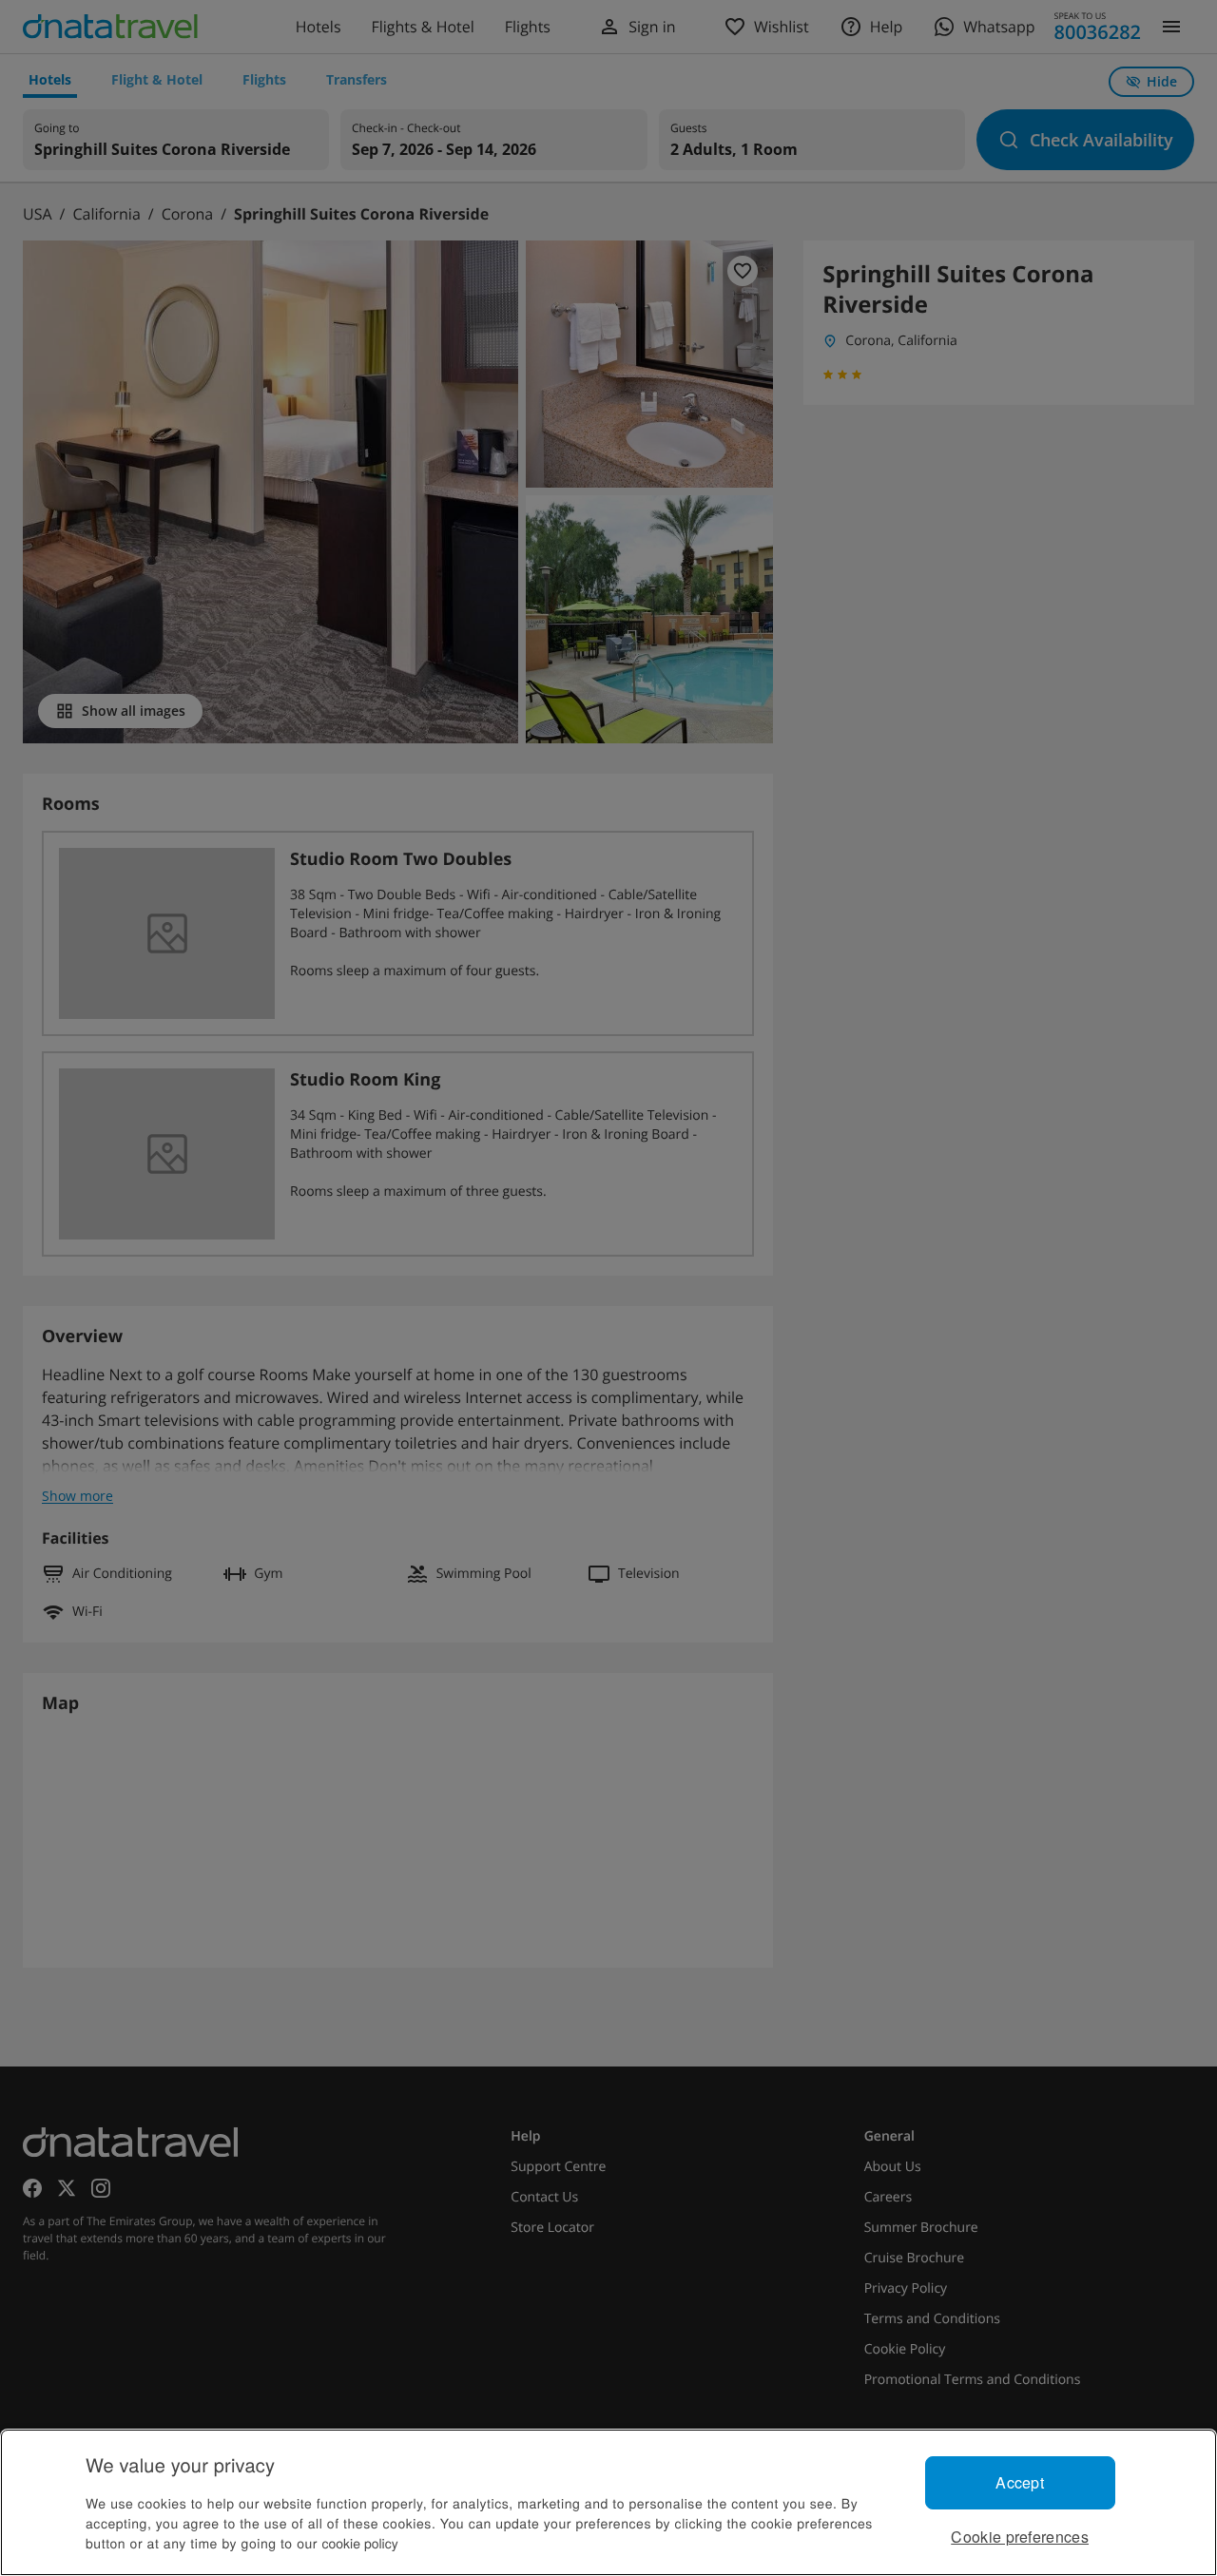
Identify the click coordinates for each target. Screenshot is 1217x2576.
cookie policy (360, 2543)
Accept (1020, 2482)
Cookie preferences (1020, 2537)
